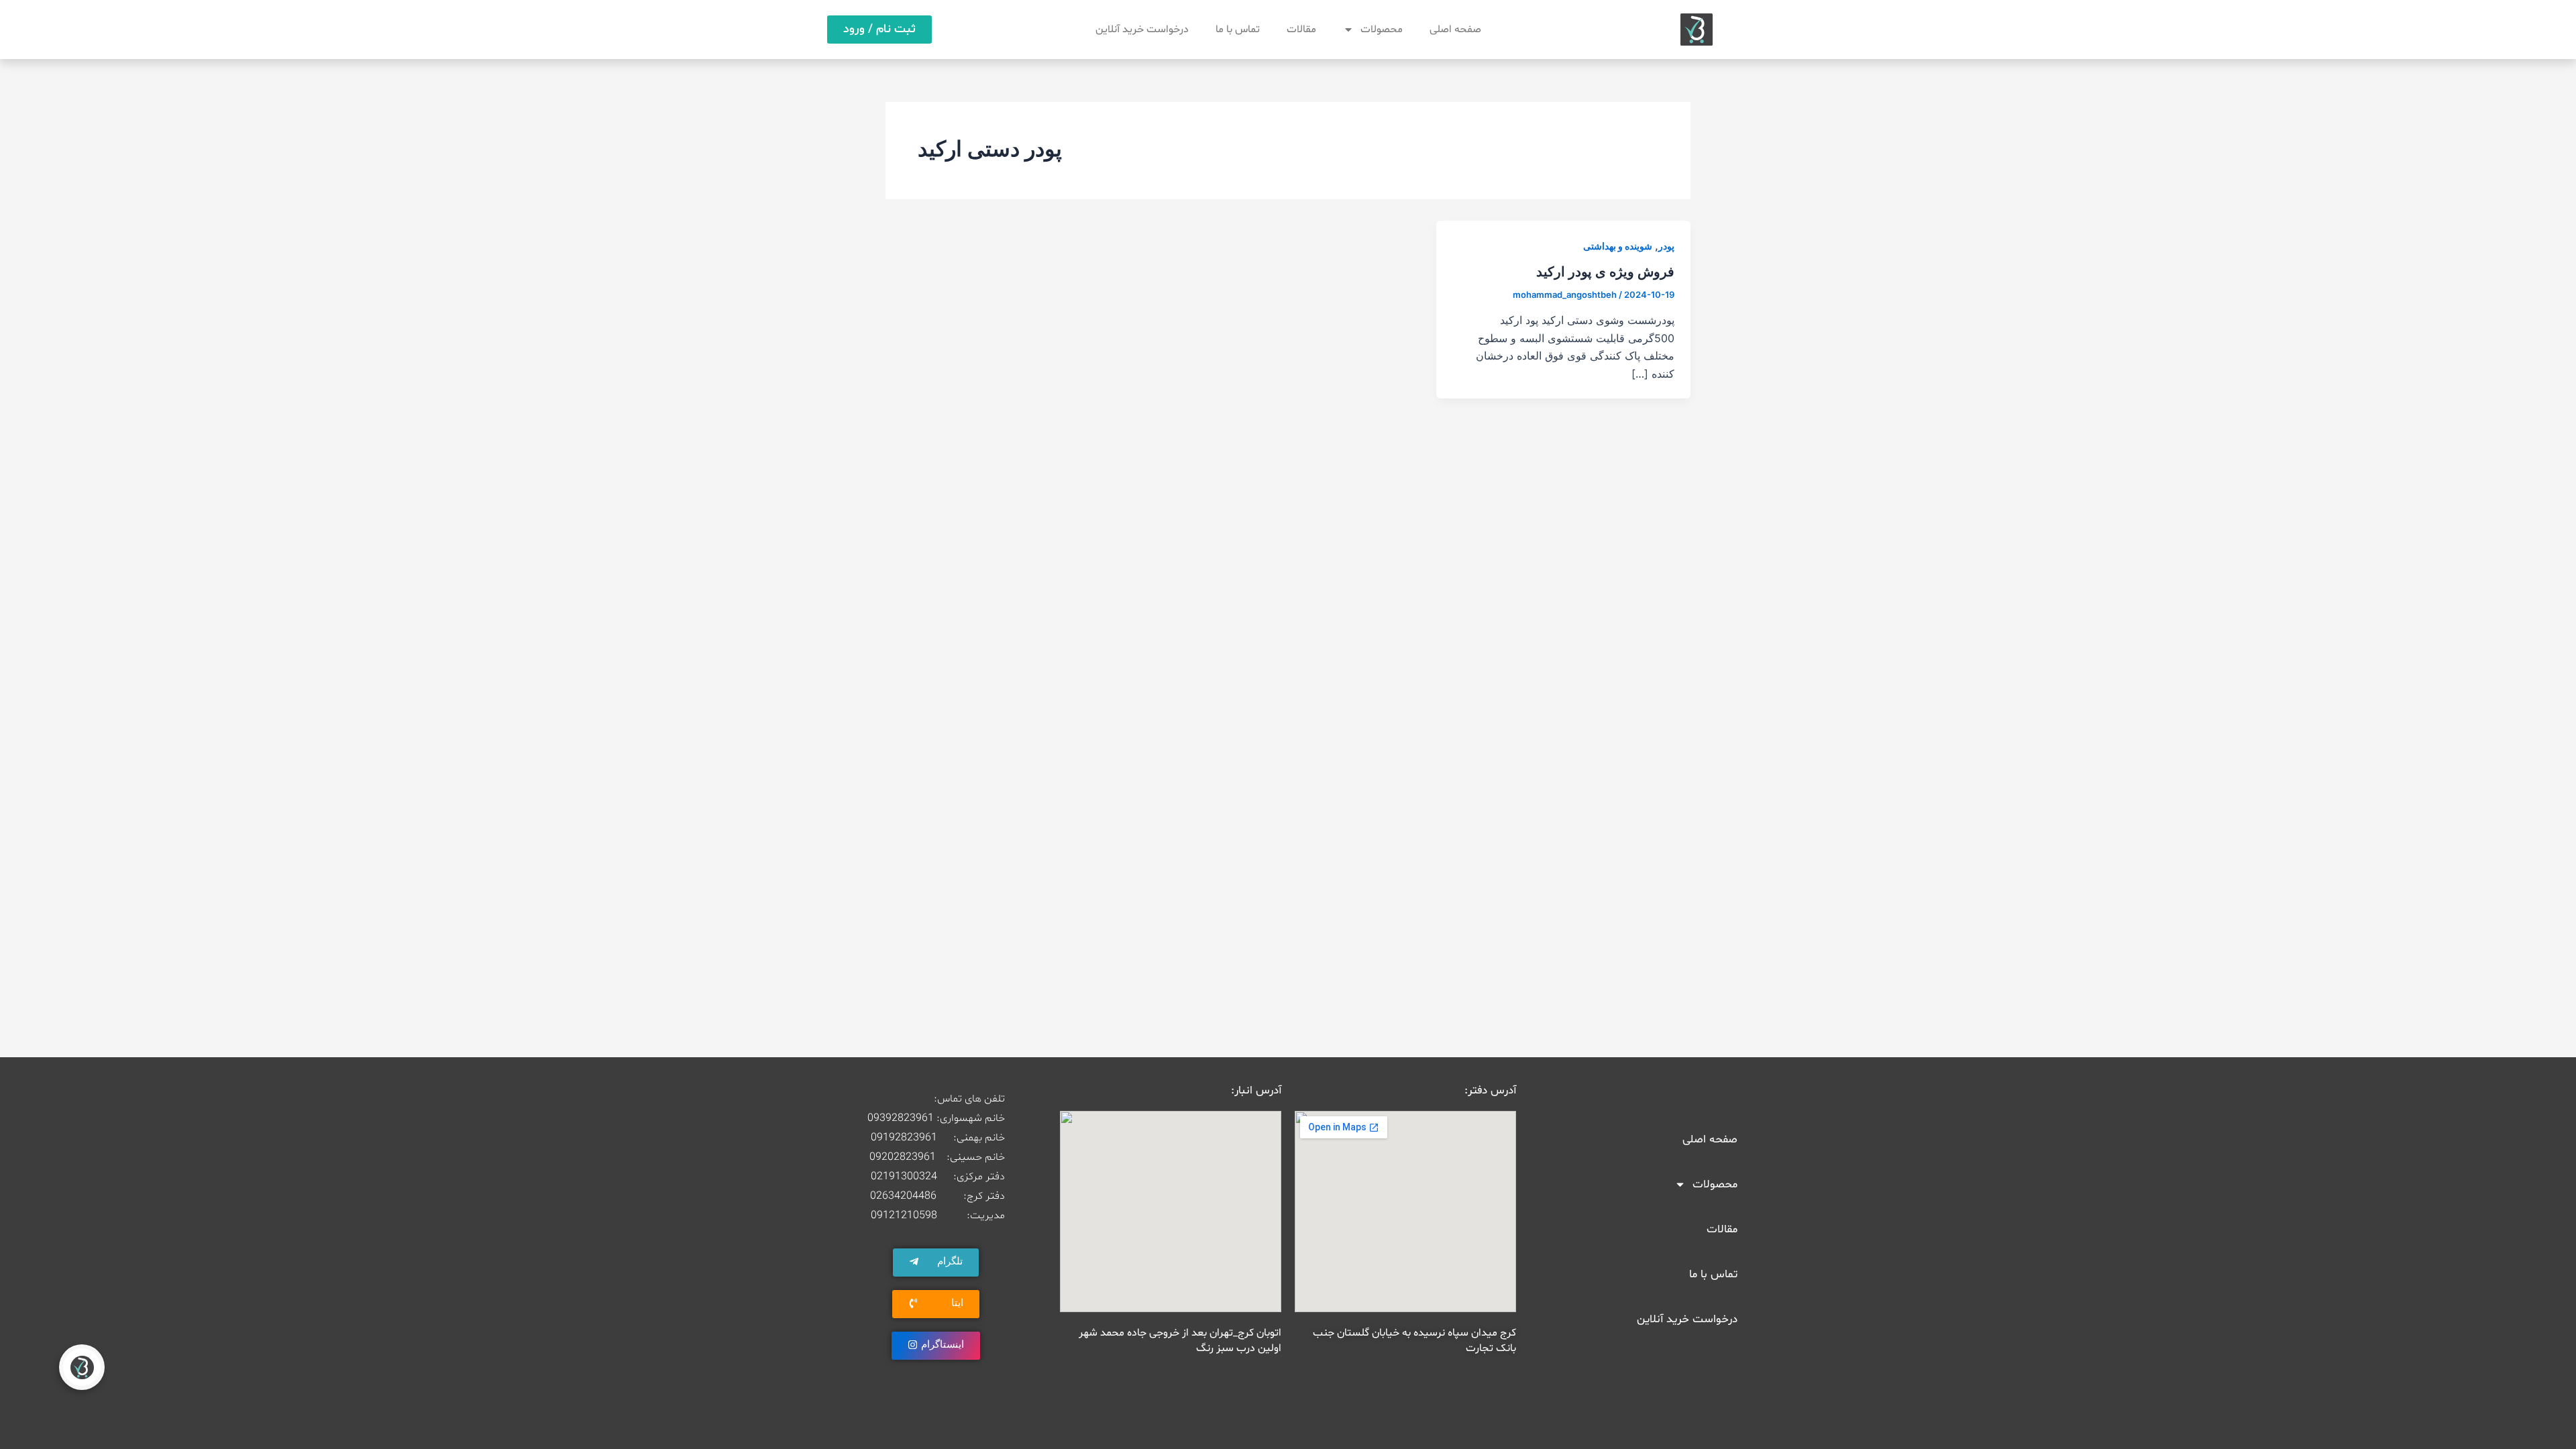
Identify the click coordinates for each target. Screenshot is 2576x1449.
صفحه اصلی (1455, 30)
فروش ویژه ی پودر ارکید (1605, 272)
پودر (1666, 246)
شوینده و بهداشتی (1618, 246)
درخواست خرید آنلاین (1142, 30)
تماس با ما (1238, 30)
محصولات (1382, 30)
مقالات (1301, 30)
